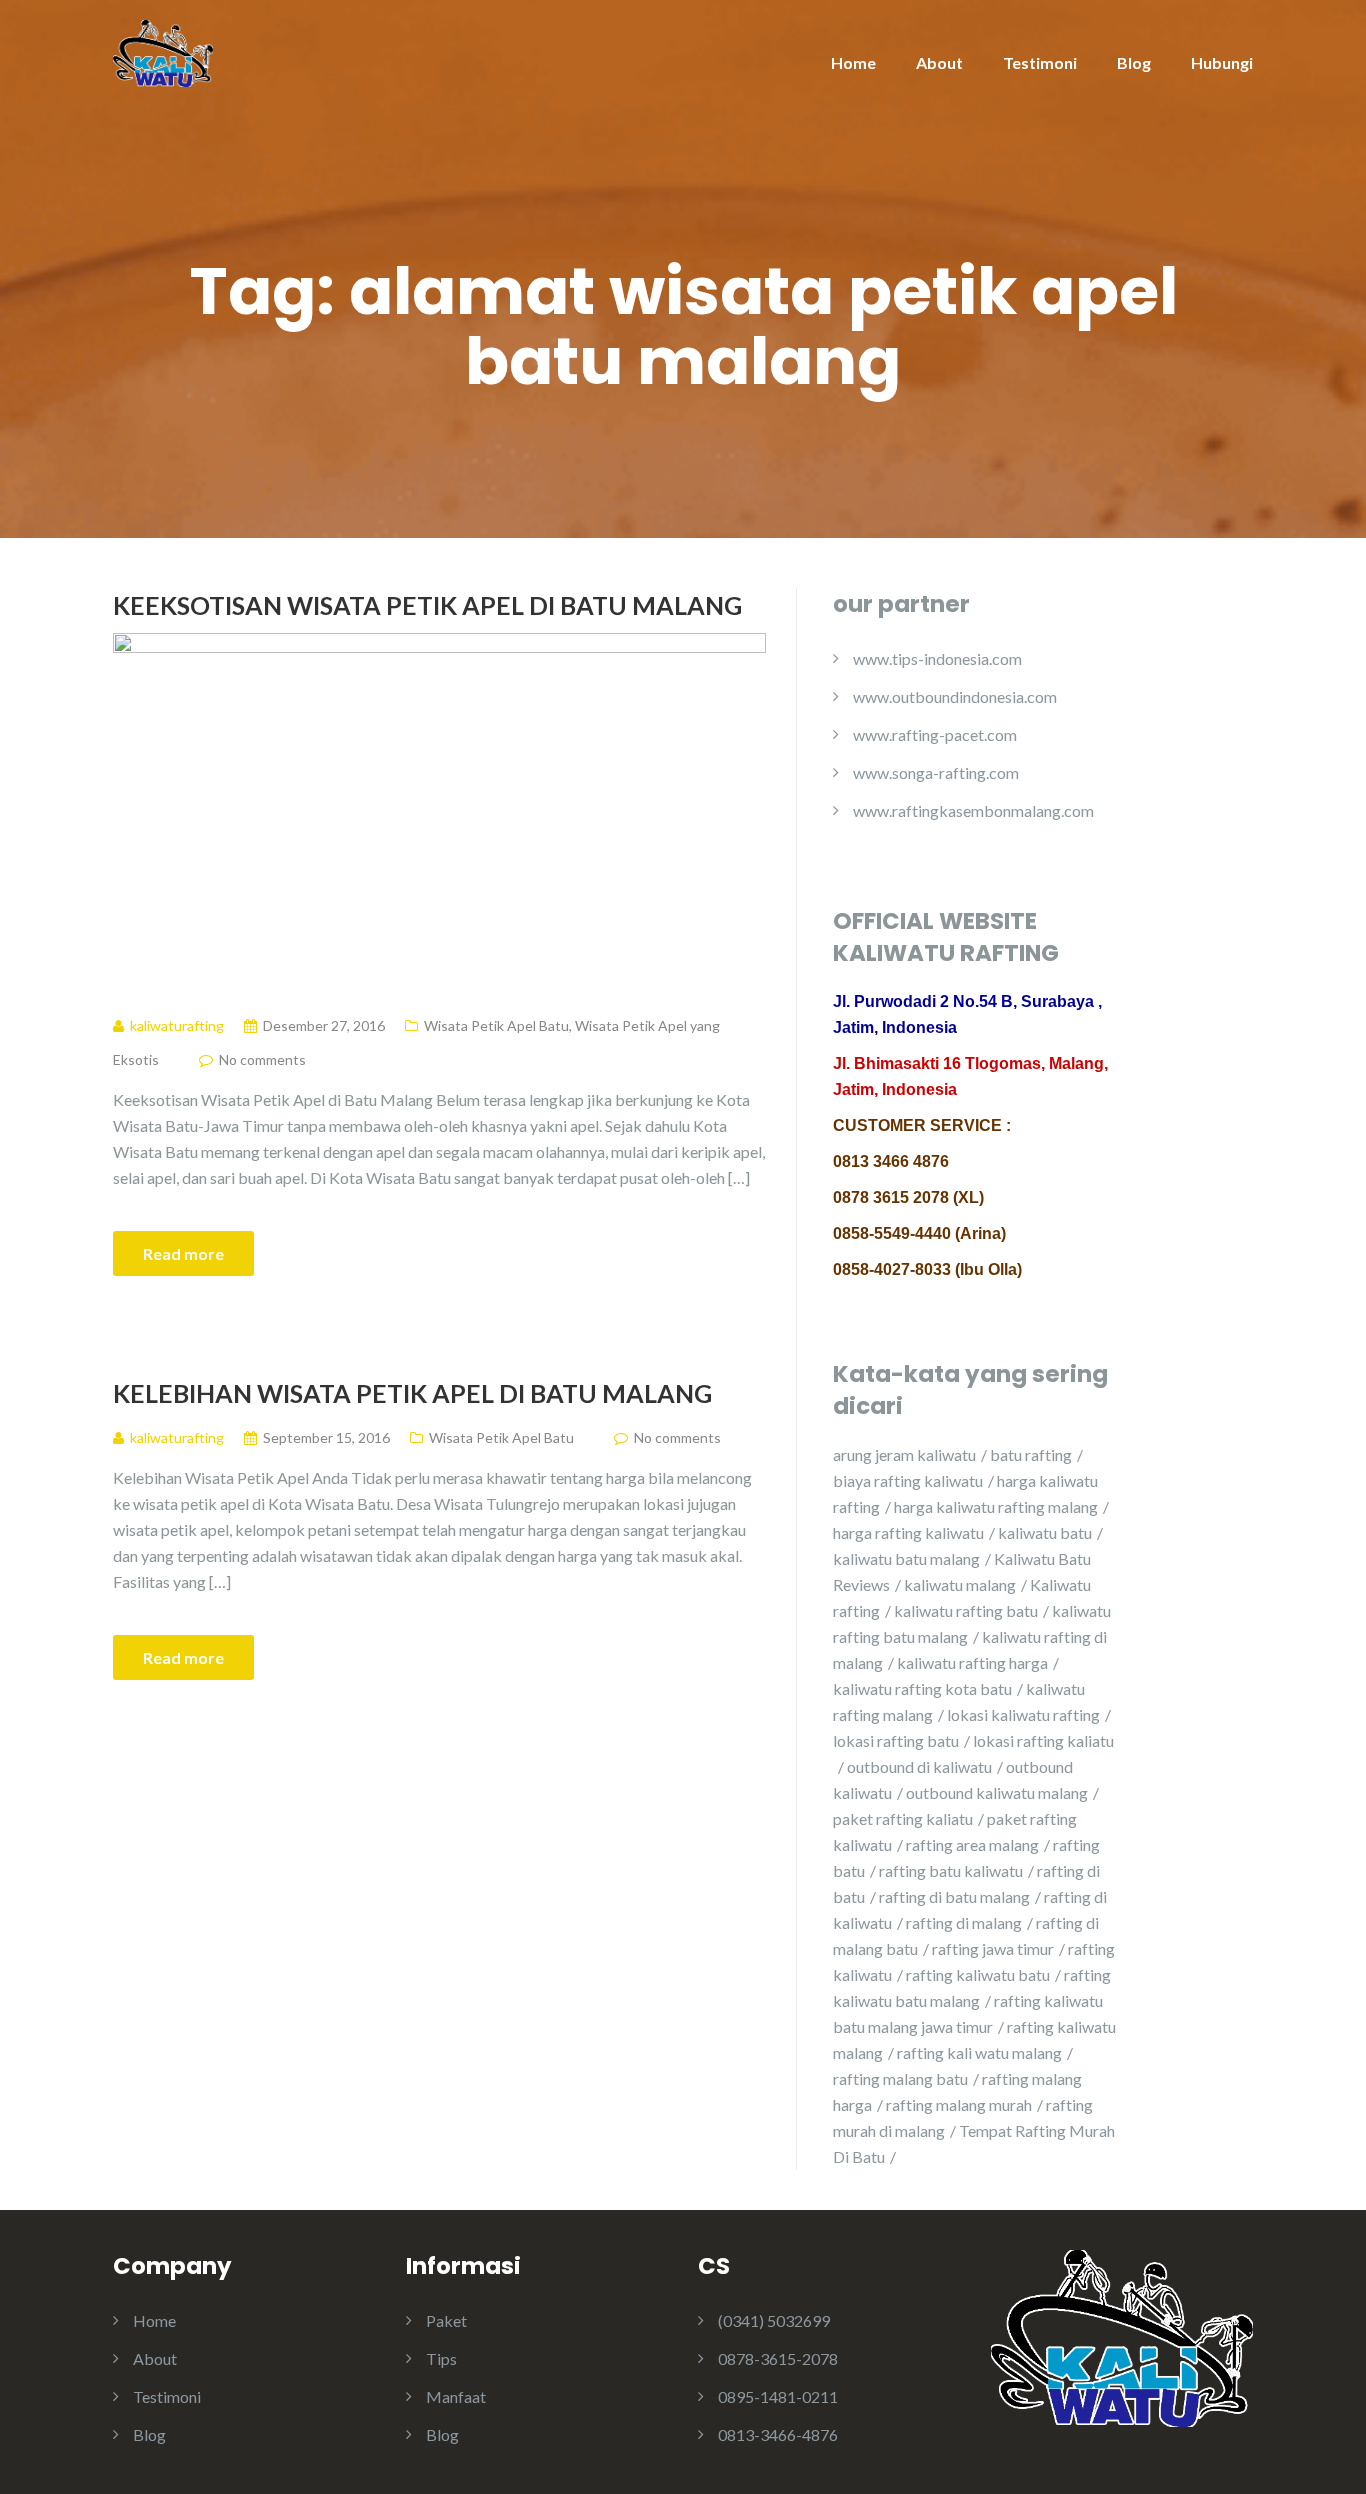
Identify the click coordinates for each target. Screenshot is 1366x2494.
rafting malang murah (959, 2104)
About (939, 62)
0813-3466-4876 (778, 2434)
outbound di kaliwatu (919, 1766)
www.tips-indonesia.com (937, 658)
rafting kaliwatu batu (978, 1974)
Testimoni (1040, 62)
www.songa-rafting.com (936, 772)
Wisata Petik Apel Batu (496, 1025)
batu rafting (1031, 1454)
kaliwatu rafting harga (972, 1662)
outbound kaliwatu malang (997, 1792)
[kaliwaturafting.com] (163, 51)
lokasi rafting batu (896, 1740)
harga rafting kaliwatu (908, 1532)
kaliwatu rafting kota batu (922, 1688)
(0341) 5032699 (774, 2320)
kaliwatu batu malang (906, 1558)
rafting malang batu (900, 2078)
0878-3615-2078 (778, 2358)
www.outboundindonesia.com (955, 696)
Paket (446, 2320)
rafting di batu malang (954, 1896)
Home (853, 62)
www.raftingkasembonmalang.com (973, 810)
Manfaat (456, 2396)
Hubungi (1222, 62)
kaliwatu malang (960, 1584)
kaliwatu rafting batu (966, 1610)
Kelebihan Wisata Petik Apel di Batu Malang (412, 1393)
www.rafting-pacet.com (935, 734)
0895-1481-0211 (778, 2396)
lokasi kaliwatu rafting (1023, 1714)
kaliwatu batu (1045, 1532)
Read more (183, 1253)
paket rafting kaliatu (903, 1818)
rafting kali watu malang (979, 2052)
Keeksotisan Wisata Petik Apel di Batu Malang (427, 605)
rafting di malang (964, 1922)
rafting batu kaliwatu (951, 1870)
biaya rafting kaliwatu (908, 1480)
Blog (1134, 62)
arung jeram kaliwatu (904, 1454)
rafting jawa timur (993, 1948)
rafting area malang (972, 1844)
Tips (441, 2358)
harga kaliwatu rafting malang (996, 1506)
